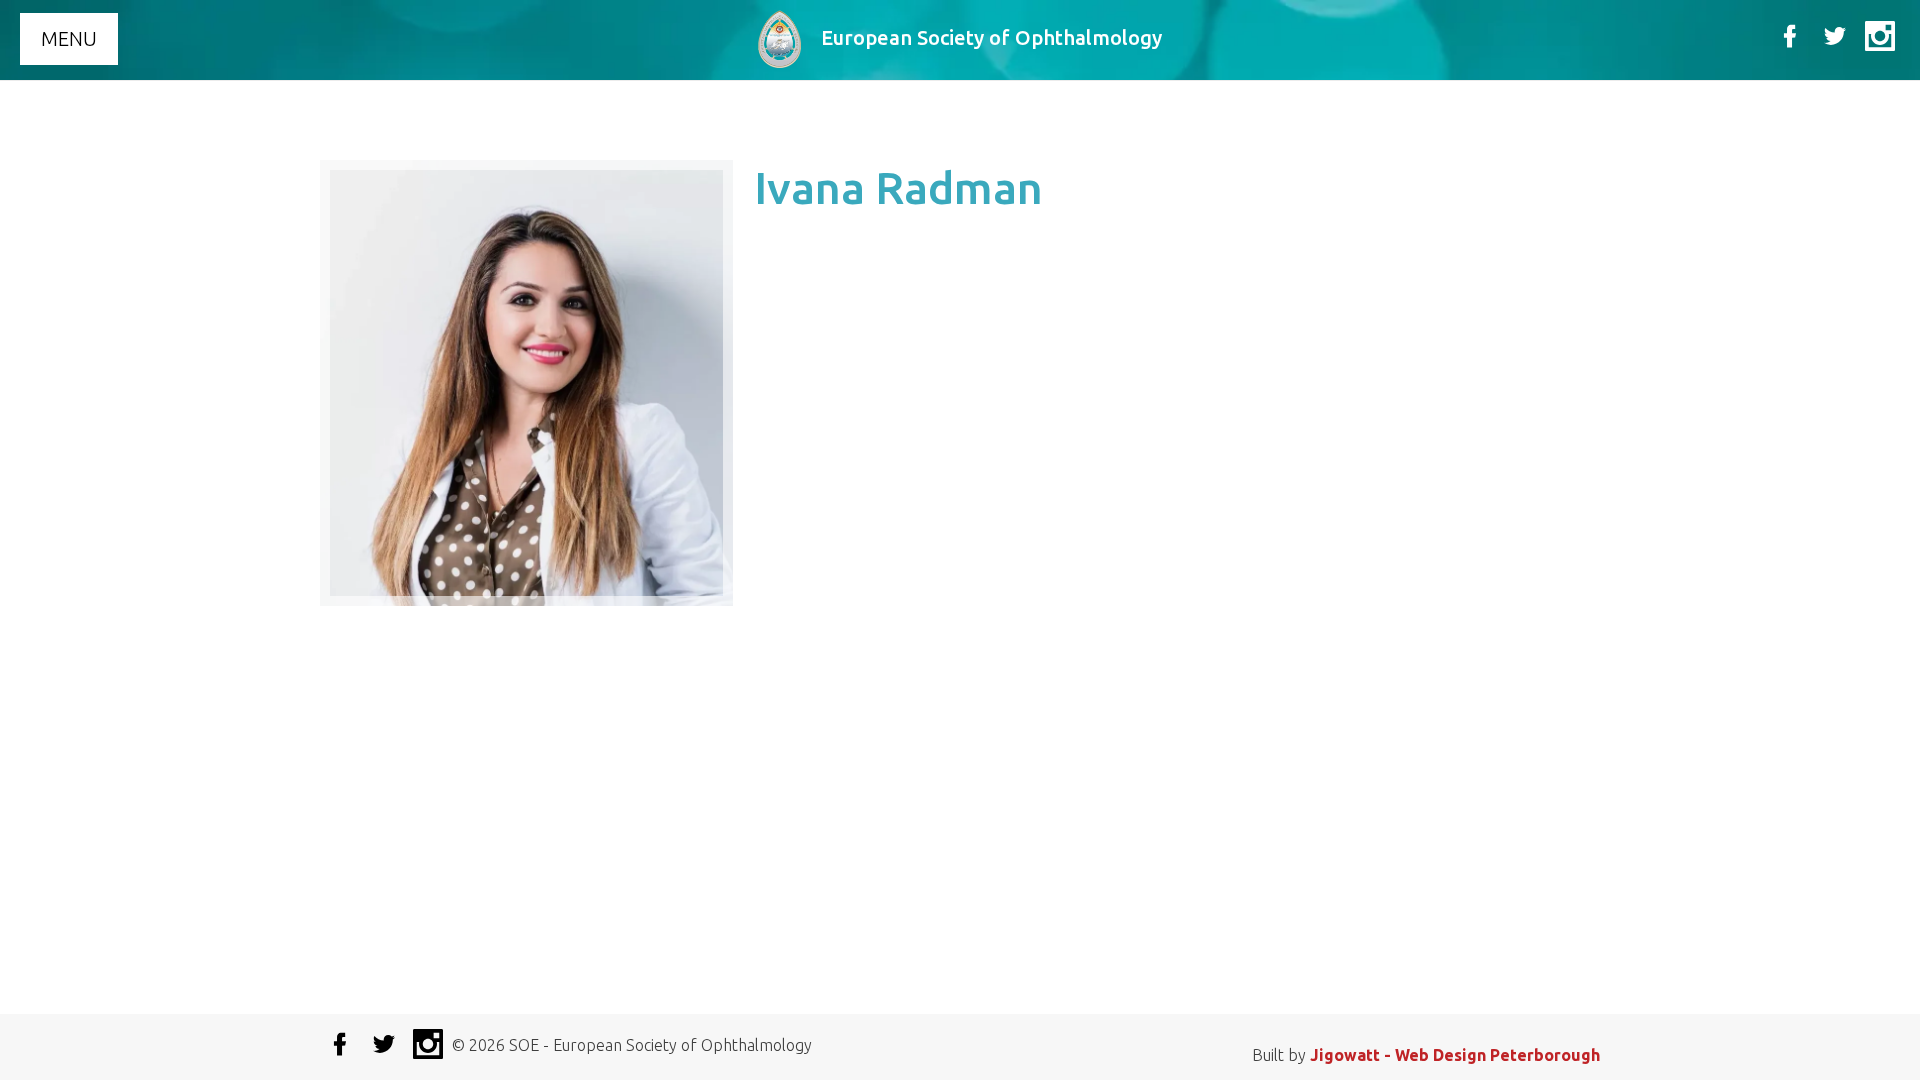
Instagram (1880, 36)
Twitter (1835, 36)
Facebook (1790, 36)
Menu (69, 38)
